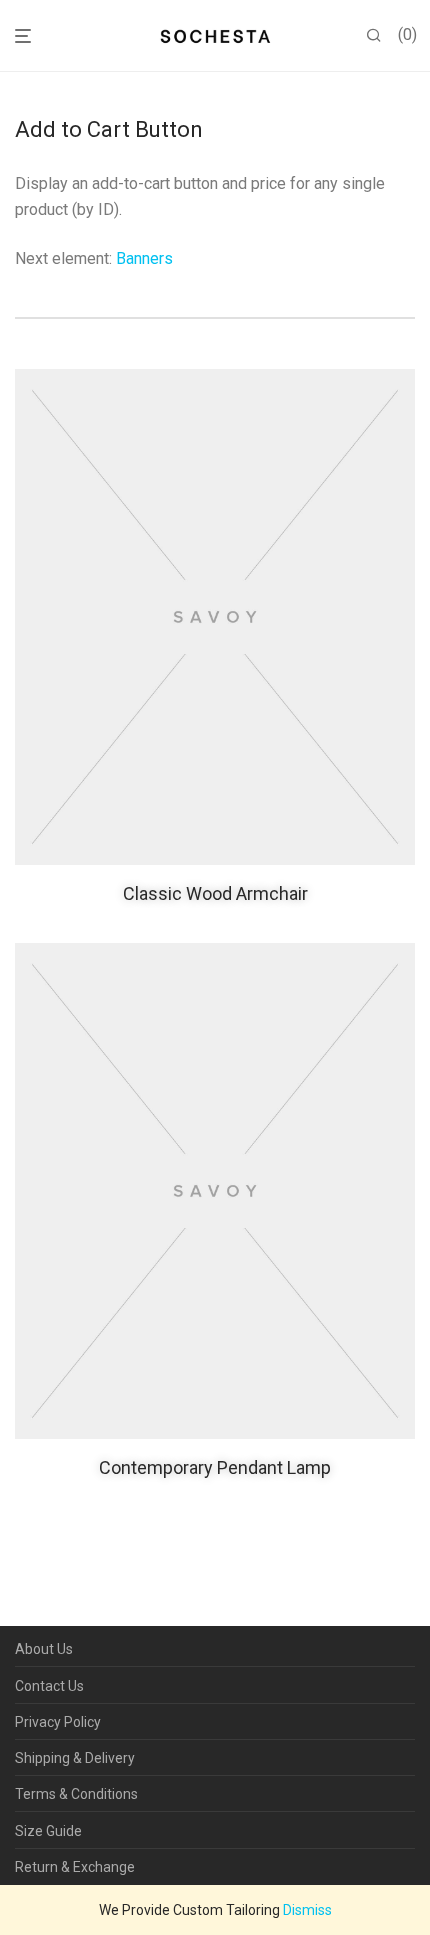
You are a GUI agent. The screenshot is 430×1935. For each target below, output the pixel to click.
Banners (144, 258)
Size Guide (48, 1831)
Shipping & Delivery (75, 1758)
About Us (44, 1649)
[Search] (374, 36)
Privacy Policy (58, 1722)
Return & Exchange (75, 1867)
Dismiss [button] (307, 1910)
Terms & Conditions (76, 1794)
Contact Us (49, 1686)
